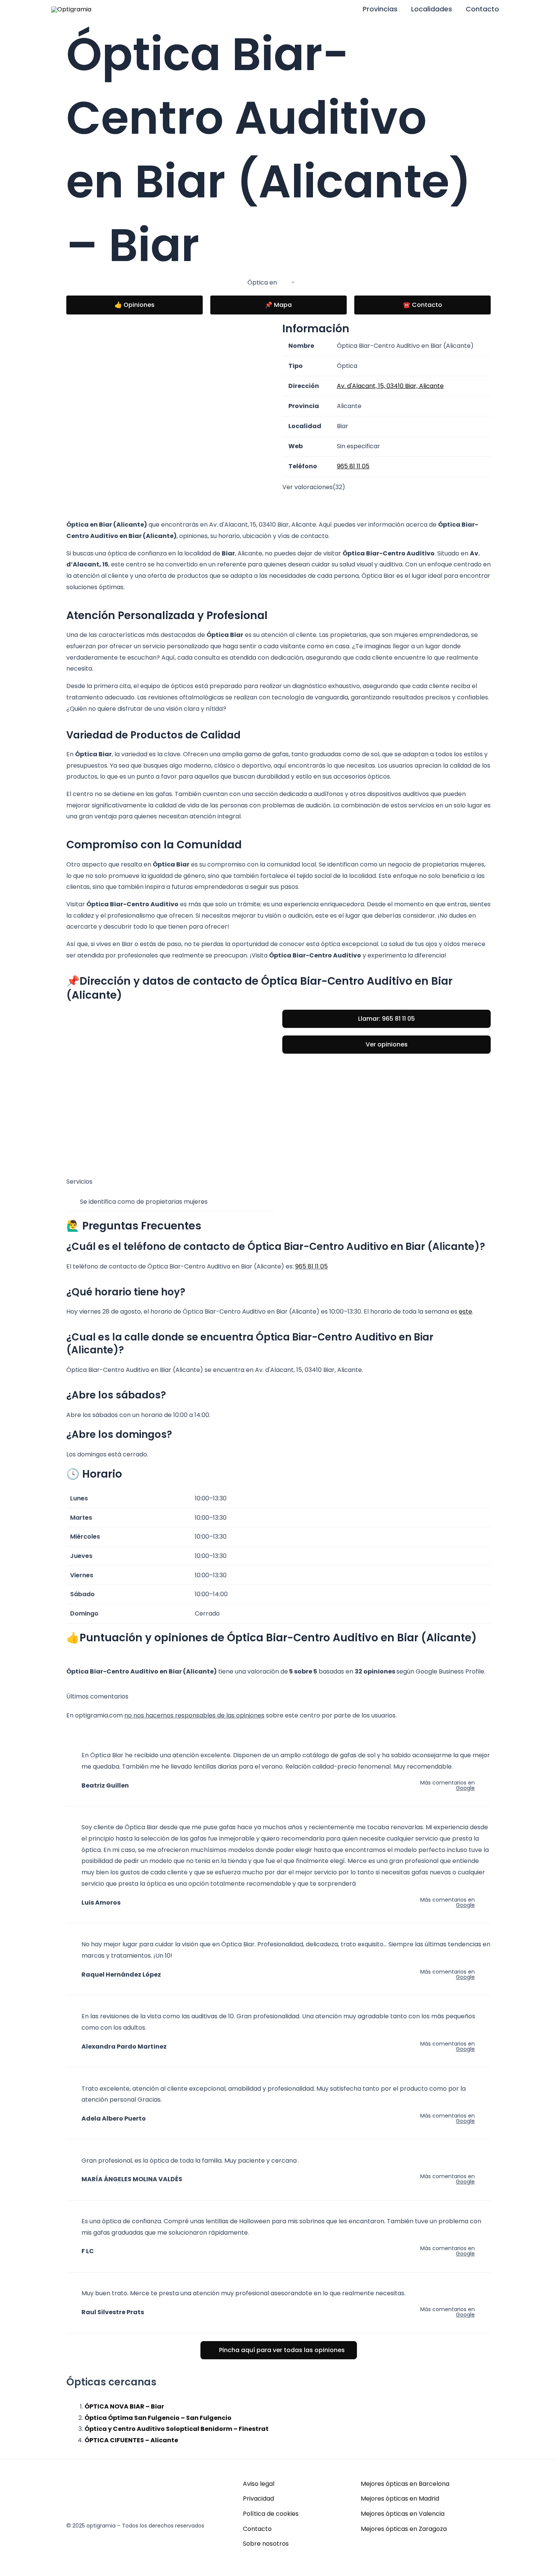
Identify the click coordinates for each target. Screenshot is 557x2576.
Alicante (309, 282)
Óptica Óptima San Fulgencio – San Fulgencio (158, 2418)
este (465, 1311)
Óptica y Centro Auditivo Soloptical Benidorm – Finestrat (177, 2429)
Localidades (432, 9)
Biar (284, 282)
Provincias (380, 9)
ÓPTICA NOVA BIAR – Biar (124, 2406)
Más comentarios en (447, 1785)
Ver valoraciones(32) (314, 487)
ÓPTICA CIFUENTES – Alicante (131, 2440)
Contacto (482, 9)
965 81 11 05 (311, 1266)
